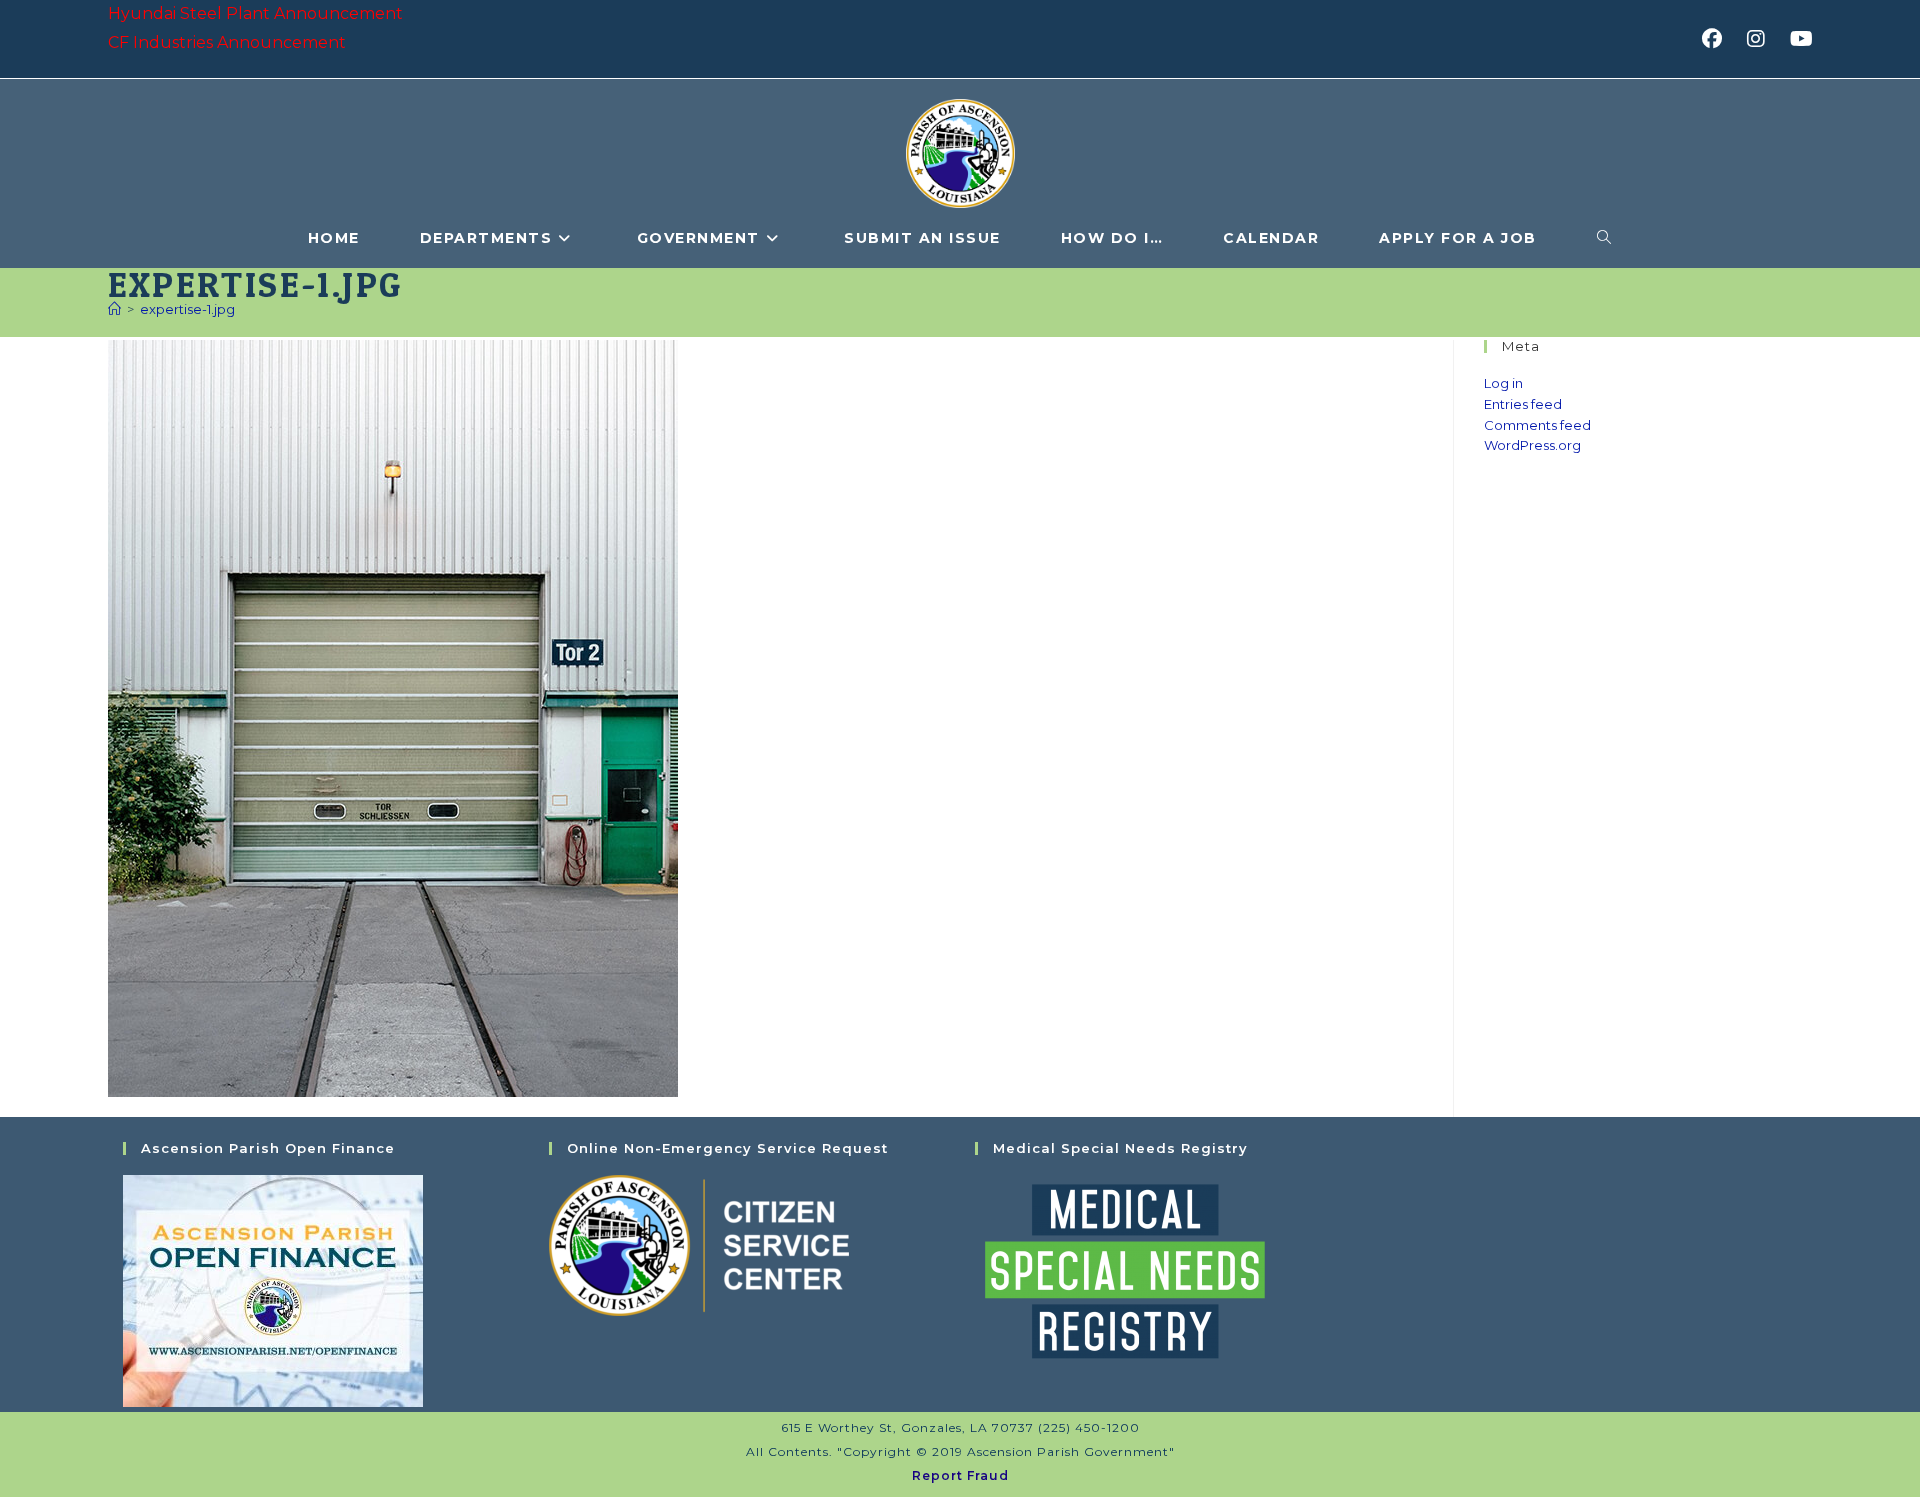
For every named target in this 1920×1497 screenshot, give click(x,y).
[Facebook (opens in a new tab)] (1718, 39)
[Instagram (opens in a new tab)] (1762, 39)
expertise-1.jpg (187, 309)
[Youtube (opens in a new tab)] (1798, 39)
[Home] (114, 309)
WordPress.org (1532, 445)
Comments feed (1537, 425)
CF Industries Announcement (227, 42)
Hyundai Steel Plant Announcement (255, 13)
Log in (1503, 383)
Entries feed (1523, 404)
